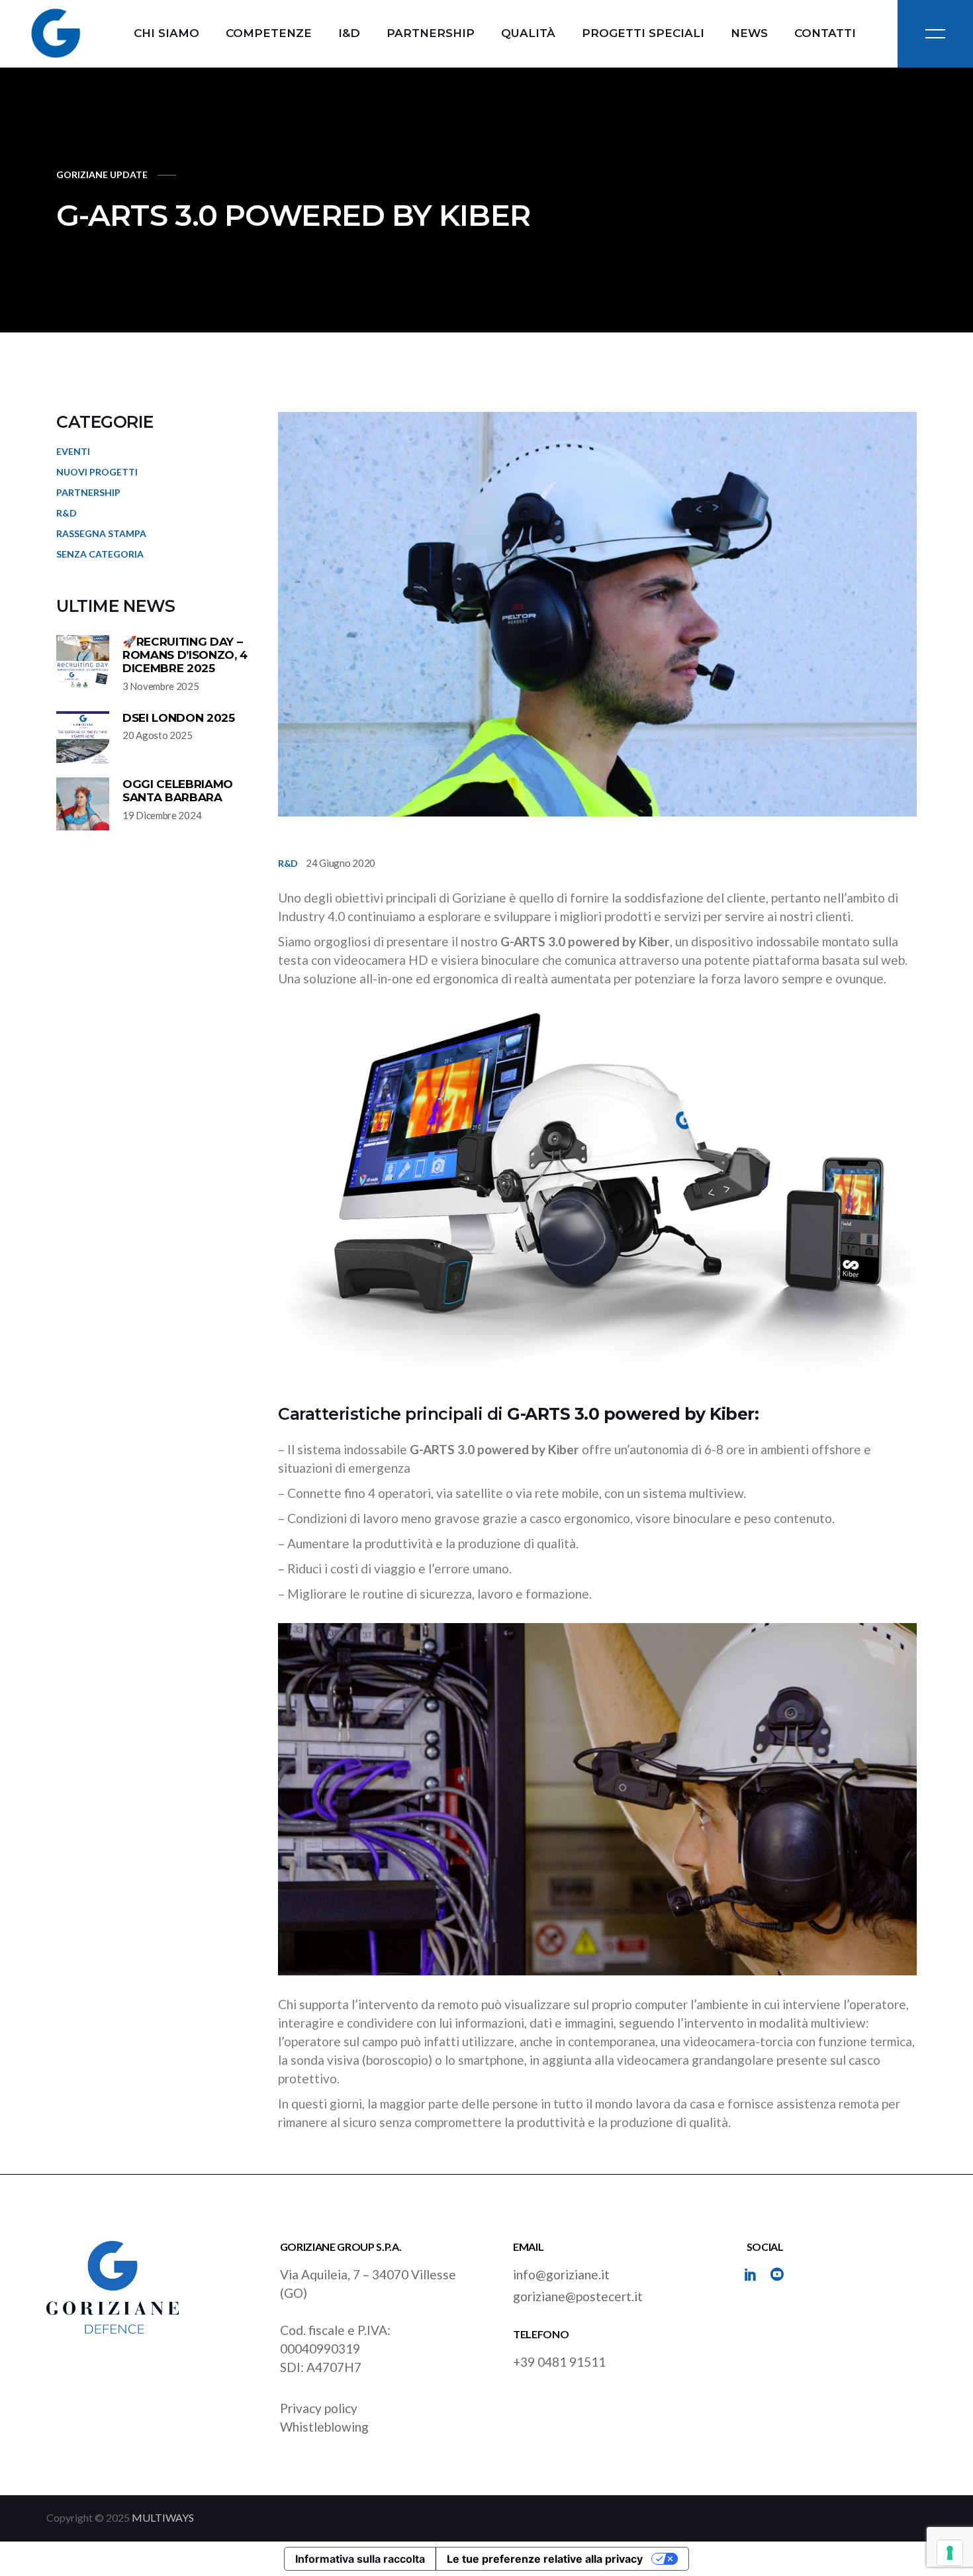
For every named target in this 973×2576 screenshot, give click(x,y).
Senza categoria (100, 554)
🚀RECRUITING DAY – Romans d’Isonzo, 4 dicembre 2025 (185, 655)
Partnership (88, 492)
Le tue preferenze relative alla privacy (545, 2559)
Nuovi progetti (97, 472)
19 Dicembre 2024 (162, 815)
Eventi (73, 451)
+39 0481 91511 (559, 2362)
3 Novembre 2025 (161, 686)
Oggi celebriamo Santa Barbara (178, 791)
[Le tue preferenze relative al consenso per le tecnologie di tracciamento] (950, 2553)
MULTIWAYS (163, 2517)
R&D (288, 863)
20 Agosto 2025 (158, 735)
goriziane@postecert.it (578, 2296)
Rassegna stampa (101, 533)
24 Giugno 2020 (341, 863)
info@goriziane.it (561, 2274)
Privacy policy (319, 2408)
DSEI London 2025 (179, 718)
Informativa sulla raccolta (360, 2559)
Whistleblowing (324, 2427)
